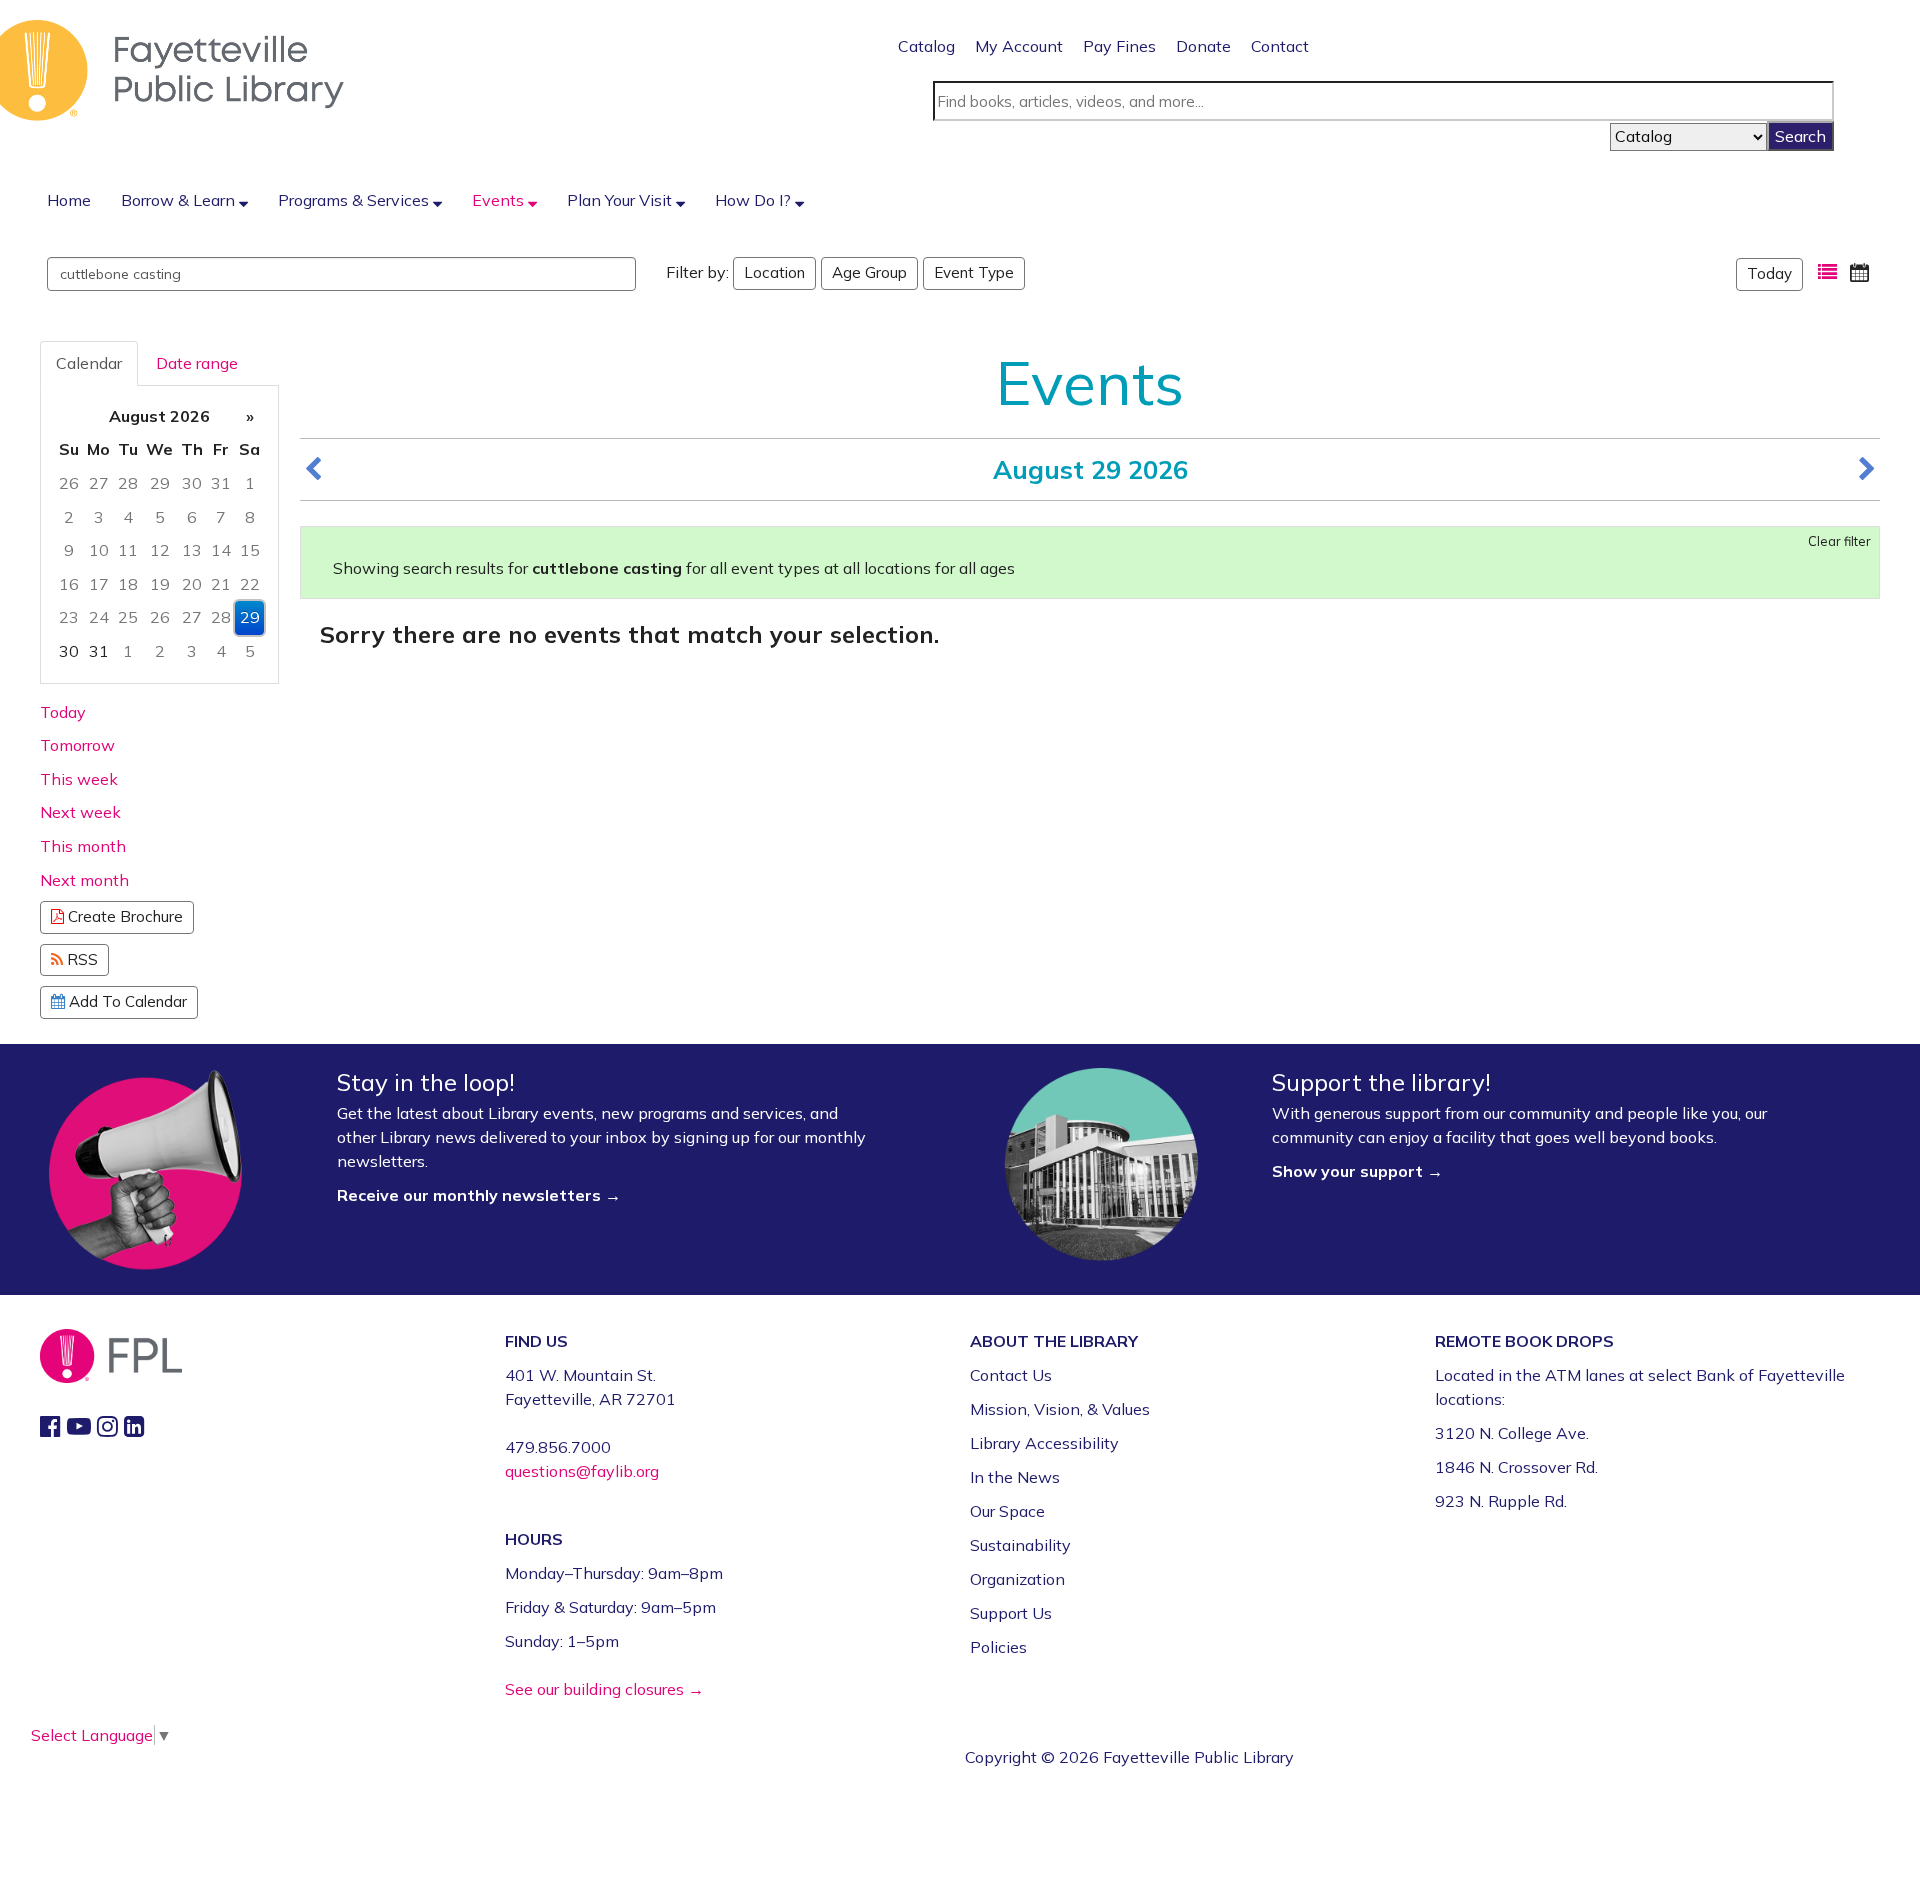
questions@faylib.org (582, 1471)
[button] (1827, 272)
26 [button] (69, 483)
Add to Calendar (126, 1001)
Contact (1280, 46)
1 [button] (250, 483)
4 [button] (128, 517)
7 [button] (221, 517)
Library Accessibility (1044, 1443)
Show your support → (1357, 1171)
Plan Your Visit (621, 200)
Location (774, 272)
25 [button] (128, 617)
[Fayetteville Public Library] (172, 69)
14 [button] (221, 550)
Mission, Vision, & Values (1060, 1409)
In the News (1015, 1477)
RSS (80, 959)
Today (1769, 273)
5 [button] (160, 517)
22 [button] (250, 584)
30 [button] (192, 483)
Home (69, 200)
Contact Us (1011, 1375)
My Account (1019, 46)
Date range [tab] (197, 363)
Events (500, 200)
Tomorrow (77, 745)
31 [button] (221, 483)
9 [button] (69, 550)
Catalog (926, 46)
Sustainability (1020, 1545)
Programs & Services (355, 200)
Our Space (1007, 1511)
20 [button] (192, 584)
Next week (80, 812)
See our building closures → (604, 1689)
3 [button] (99, 517)
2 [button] (69, 517)
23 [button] (69, 617)
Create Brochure (123, 916)
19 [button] (160, 584)
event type (974, 272)
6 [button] (192, 517)
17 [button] (99, 584)
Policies (998, 1647)
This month (83, 846)
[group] (159, 534)
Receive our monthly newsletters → (481, 1195)
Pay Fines (1119, 46)
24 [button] (99, 617)
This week (79, 779)
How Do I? (755, 200)
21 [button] (221, 584)
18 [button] (128, 584)
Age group (869, 272)
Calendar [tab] (89, 363)
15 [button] (250, 550)
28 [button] (128, 483)
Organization (1017, 1579)
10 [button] (99, 550)
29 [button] (160, 483)
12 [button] (160, 550)
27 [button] (99, 483)
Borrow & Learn (180, 200)
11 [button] (128, 550)
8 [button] (250, 517)
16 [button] (69, 584)
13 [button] (192, 550)
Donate (1203, 46)
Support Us (1011, 1613)
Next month (84, 880)
